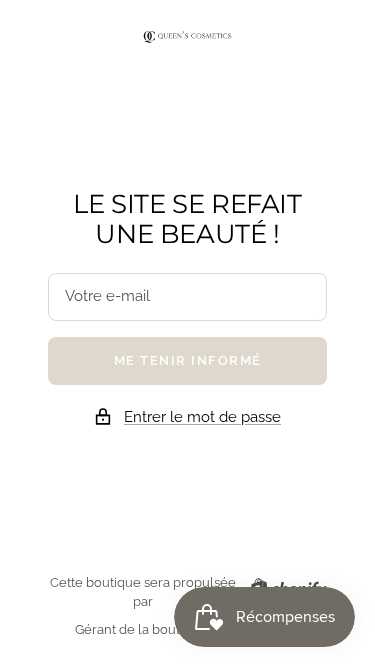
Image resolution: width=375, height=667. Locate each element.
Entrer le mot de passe (202, 417)
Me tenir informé (188, 360)
